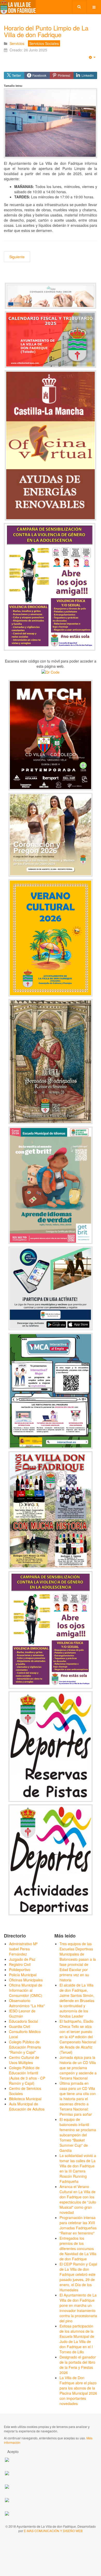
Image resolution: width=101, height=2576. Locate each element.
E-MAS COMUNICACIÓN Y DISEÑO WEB (53, 2531)
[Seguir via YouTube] (7, 2473)
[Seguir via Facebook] (7, 2459)
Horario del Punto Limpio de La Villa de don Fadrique (46, 31)
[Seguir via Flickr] (7, 2499)
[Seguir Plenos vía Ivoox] (7, 2486)
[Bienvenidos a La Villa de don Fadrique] (18, 7)
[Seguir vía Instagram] (7, 2513)
